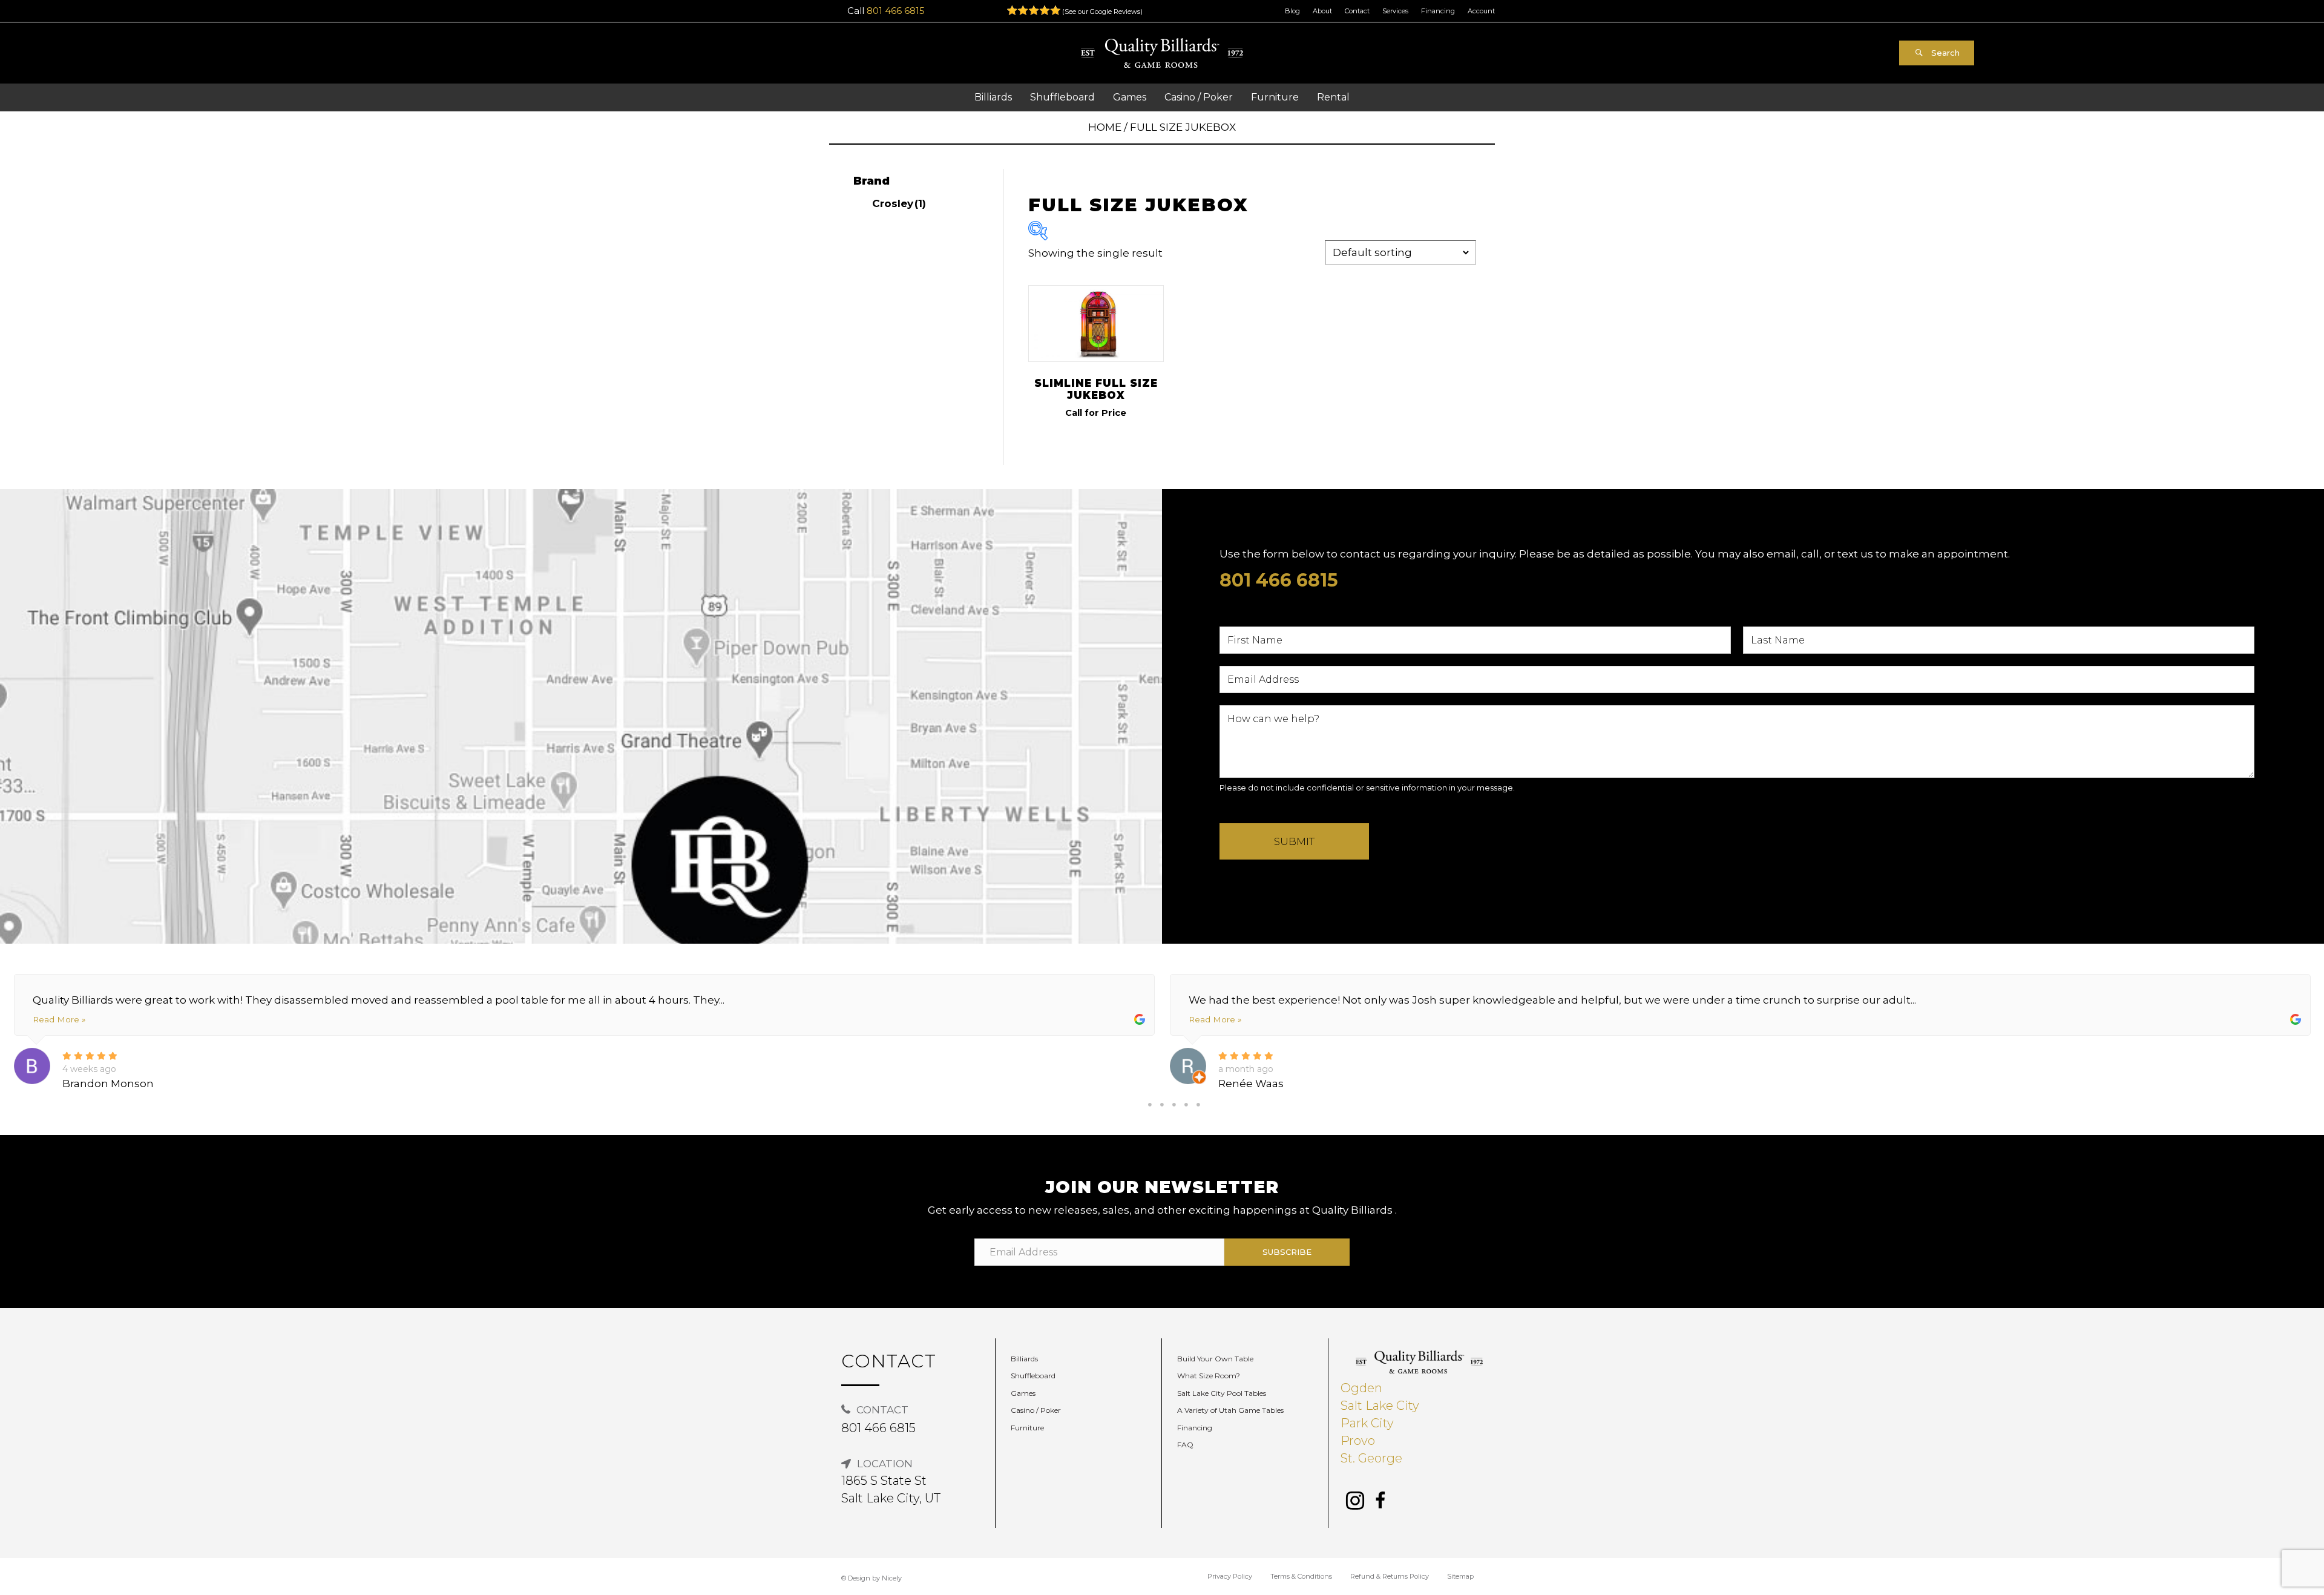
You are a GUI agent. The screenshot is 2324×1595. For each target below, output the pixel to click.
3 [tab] (1174, 1105)
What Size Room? (1209, 1376)
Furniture (1027, 1428)
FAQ (1185, 1445)
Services (1395, 11)
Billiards (1024, 1359)
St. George (1371, 1458)
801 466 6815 (896, 11)
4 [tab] (1186, 1105)
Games (1023, 1393)
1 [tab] (1150, 1105)
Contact (1357, 11)
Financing (1438, 11)
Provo (1358, 1441)
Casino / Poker (1036, 1410)
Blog (1292, 11)
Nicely (892, 1578)
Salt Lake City (1380, 1406)
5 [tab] (1198, 1105)
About (1322, 11)
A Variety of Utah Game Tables (1230, 1410)
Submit (1294, 841)
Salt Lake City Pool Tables (1222, 1393)
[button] (1937, 53)
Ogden (1361, 1388)
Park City (1367, 1423)
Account (1481, 11)
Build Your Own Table (1215, 1359)
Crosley (899, 203)
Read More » (59, 1019)
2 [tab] (1162, 1105)
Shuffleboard (1033, 1376)
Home (1105, 127)
